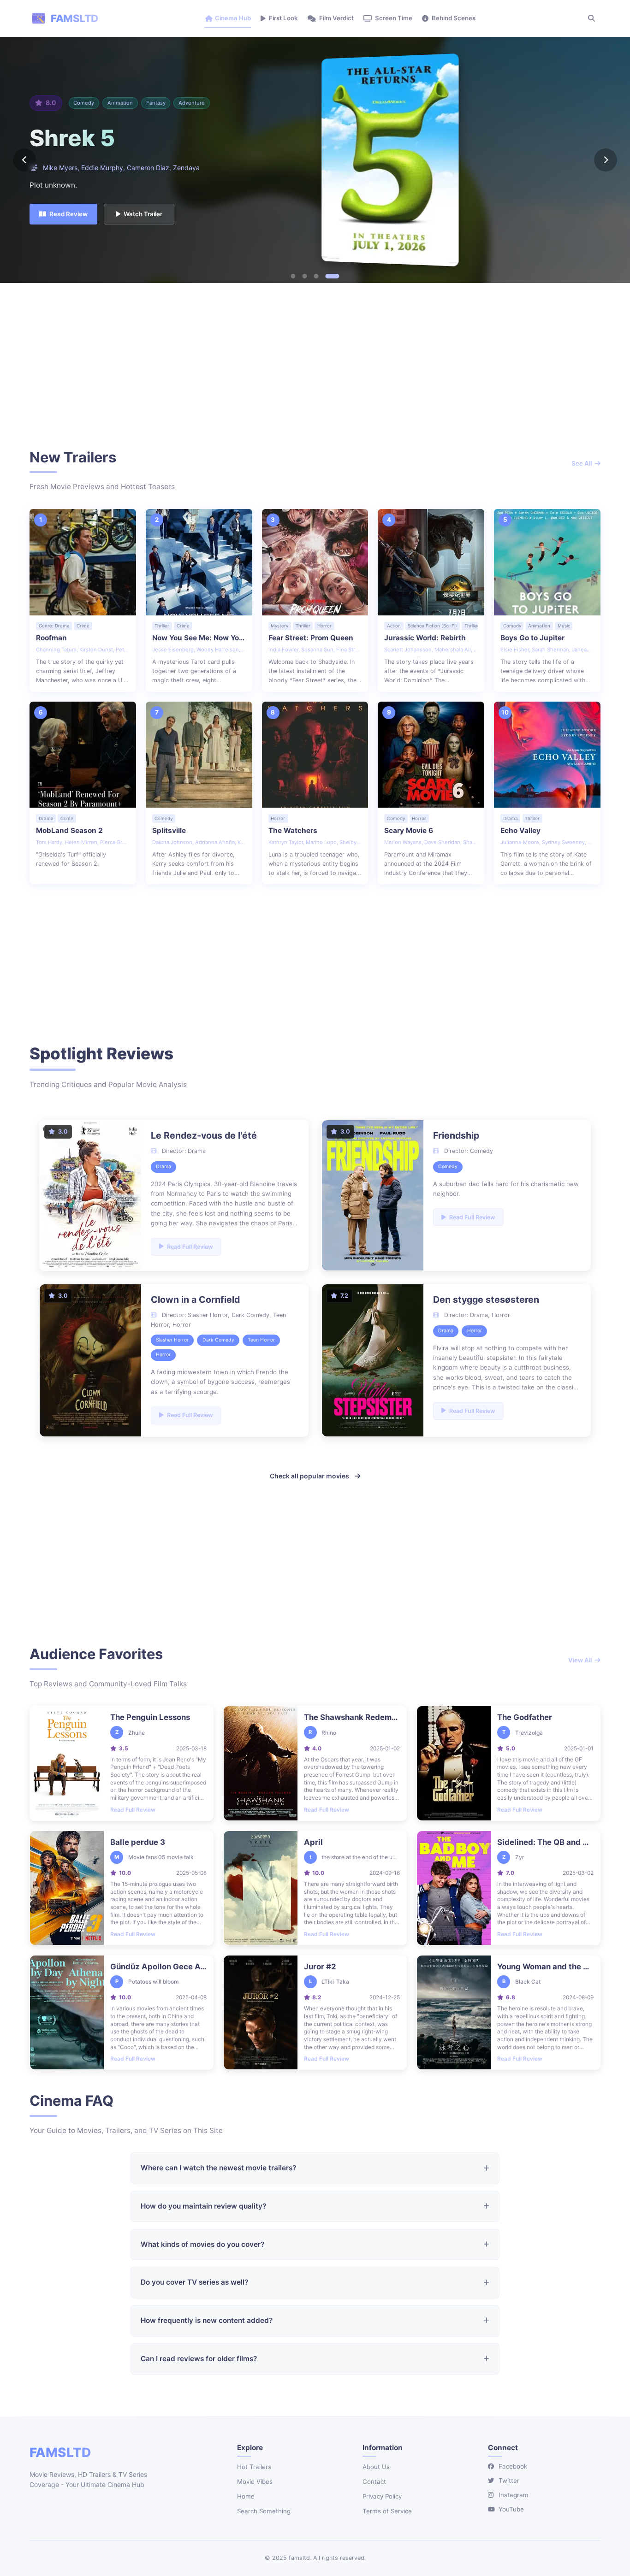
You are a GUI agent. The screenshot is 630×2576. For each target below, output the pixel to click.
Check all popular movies (309, 1476)
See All (582, 463)
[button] (293, 276)
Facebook (513, 2466)
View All (580, 1660)
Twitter (509, 2481)
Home (246, 2496)
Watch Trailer (143, 214)
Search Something (264, 2511)
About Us (376, 2467)
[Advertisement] (315, 367)
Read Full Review (133, 1810)
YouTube (511, 2509)
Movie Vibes (255, 2481)
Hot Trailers (254, 2467)
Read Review (68, 214)
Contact (374, 2481)
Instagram (514, 2495)
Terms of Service (387, 2511)
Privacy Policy (382, 2496)
